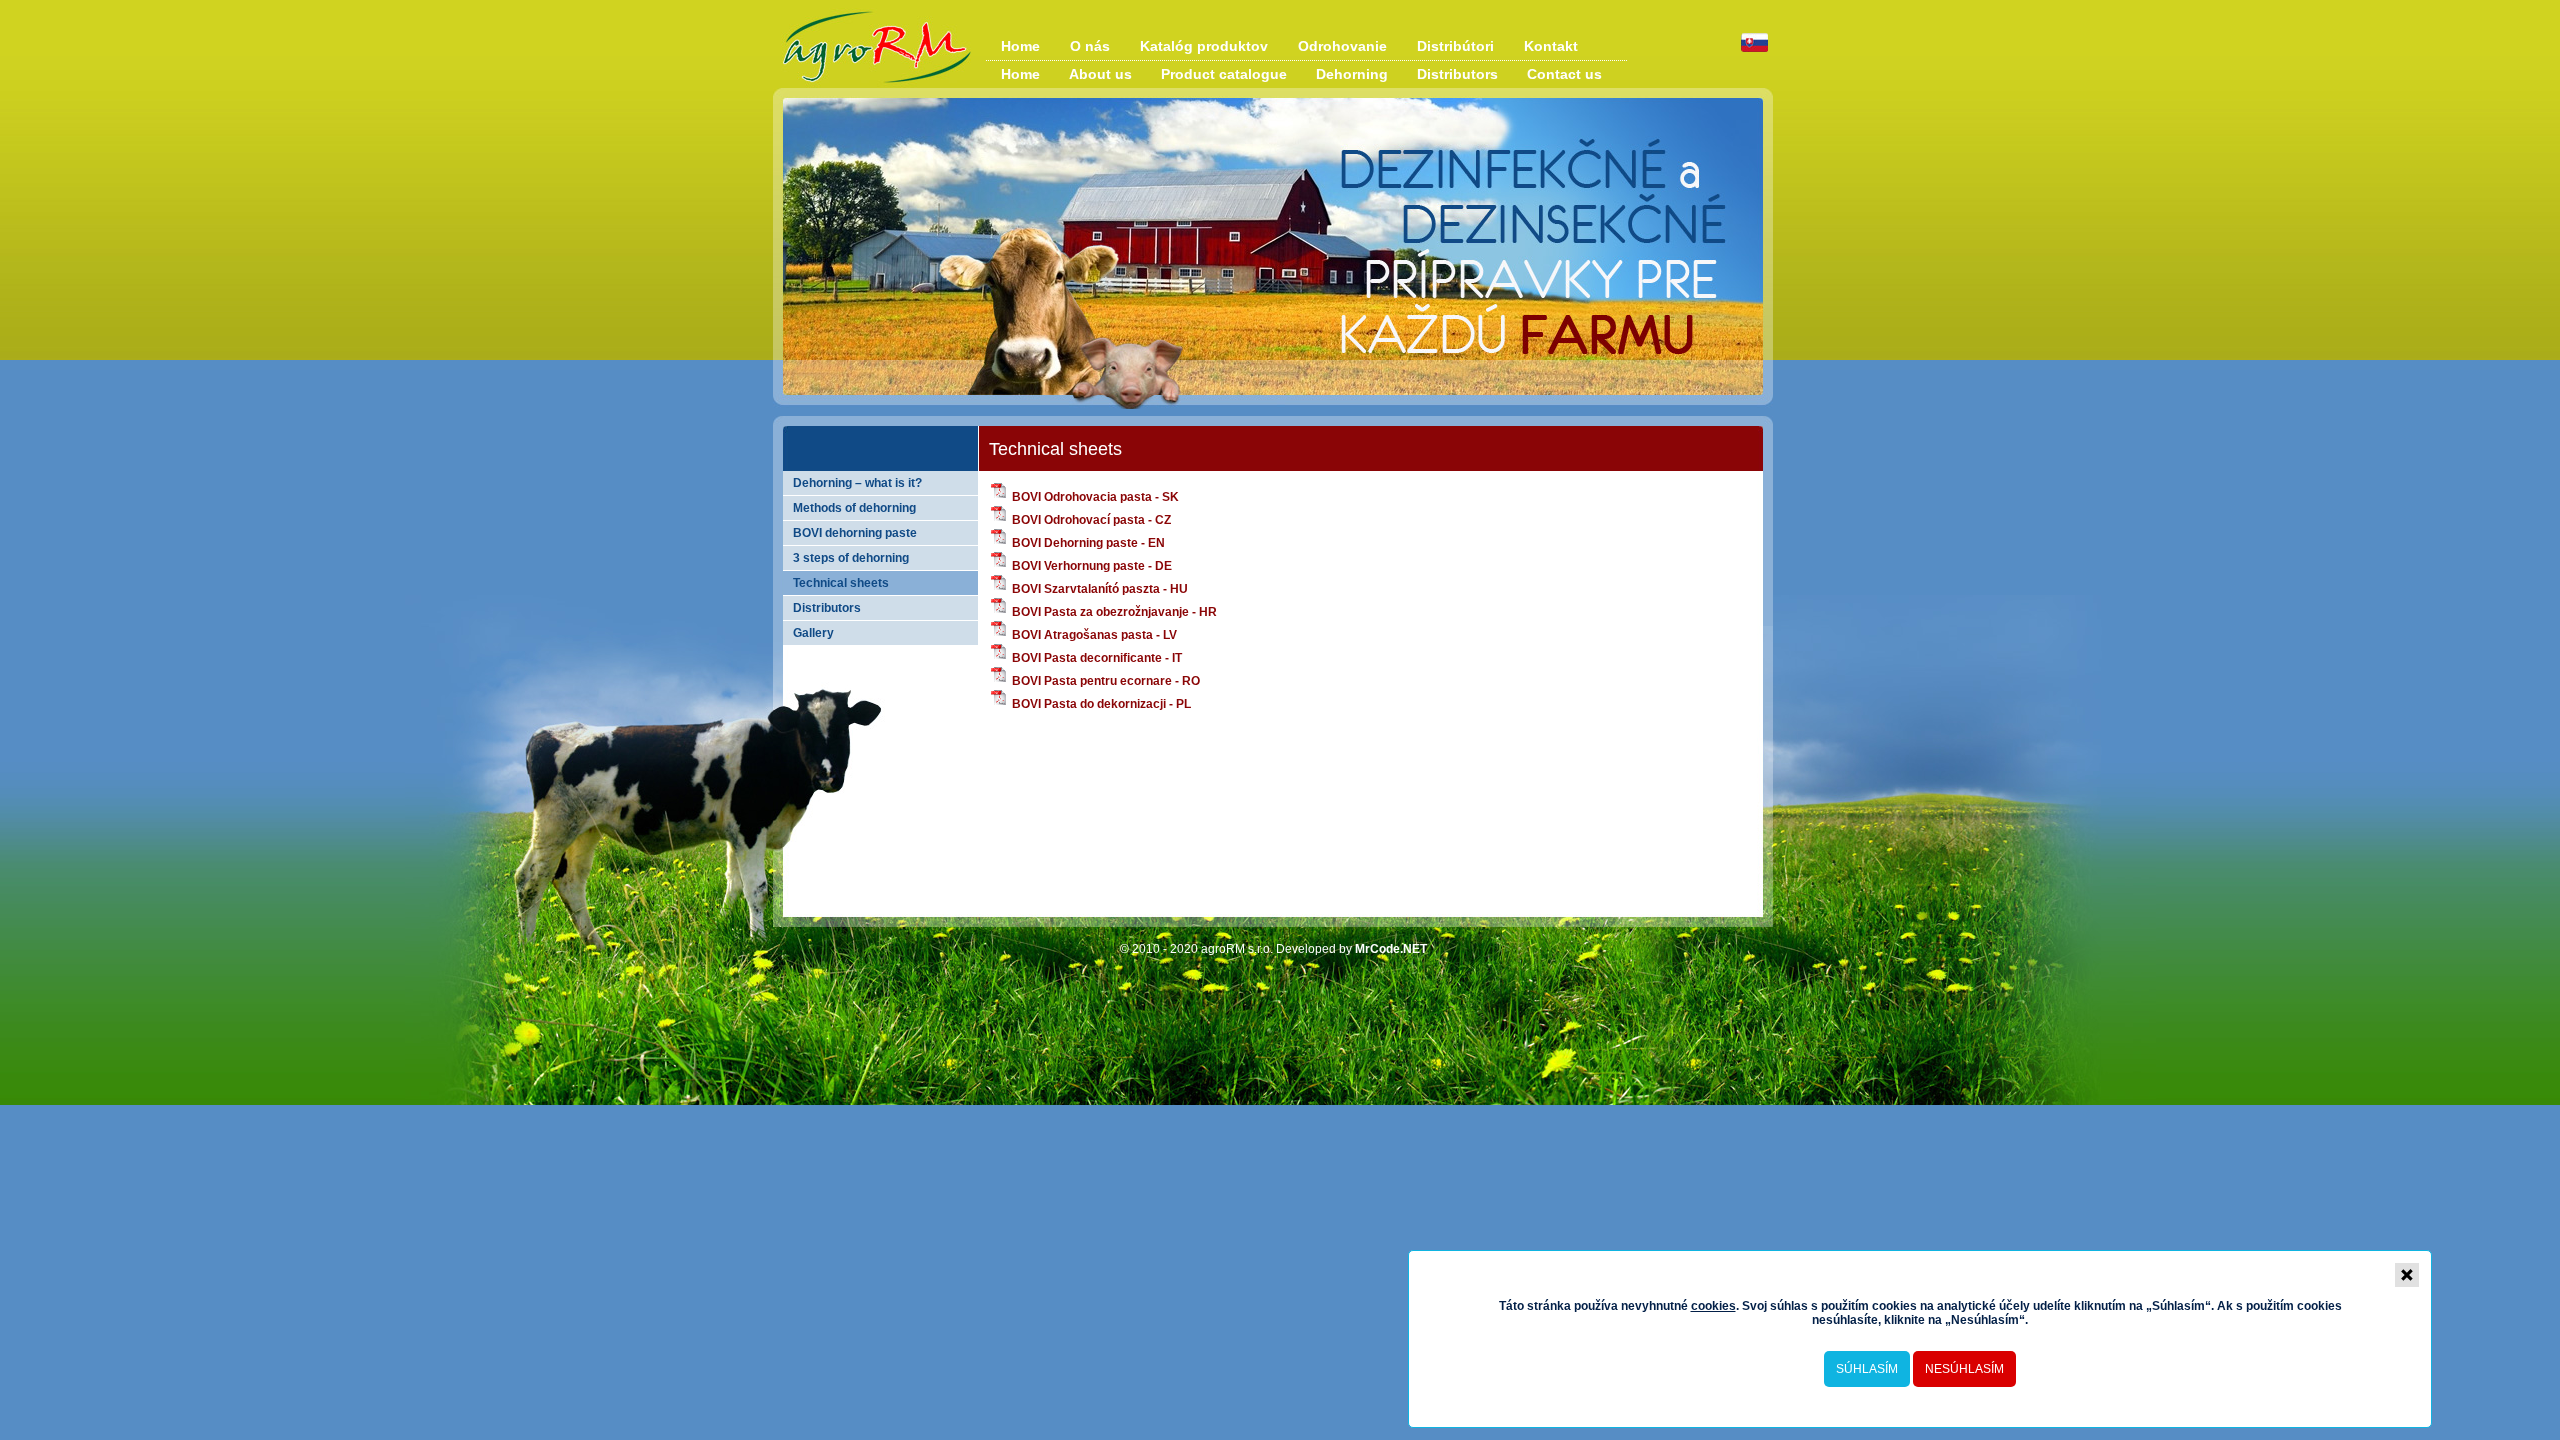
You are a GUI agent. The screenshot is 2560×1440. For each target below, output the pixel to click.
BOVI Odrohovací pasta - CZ (1090, 520)
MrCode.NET (1391, 949)
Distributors (1457, 74)
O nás (1090, 46)
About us (1100, 74)
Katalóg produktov (1204, 46)
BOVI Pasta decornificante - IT (1095, 658)
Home (1020, 46)
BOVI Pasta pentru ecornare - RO (1104, 681)
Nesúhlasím (1964, 1369)
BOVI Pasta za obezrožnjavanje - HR (1113, 612)
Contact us (1564, 74)
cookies (1713, 1306)
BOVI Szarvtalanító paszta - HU (1098, 589)
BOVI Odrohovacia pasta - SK (1094, 497)
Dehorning (1352, 74)
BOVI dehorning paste (855, 533)
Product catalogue (1224, 74)
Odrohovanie (1342, 46)
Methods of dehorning (854, 508)
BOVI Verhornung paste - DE (1090, 566)
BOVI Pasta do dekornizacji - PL (1100, 704)
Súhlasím (1867, 1369)
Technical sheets (841, 583)
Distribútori (1455, 46)
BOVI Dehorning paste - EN (1087, 543)
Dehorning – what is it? (857, 483)
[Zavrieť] (2407, 1275)
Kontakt (1551, 46)
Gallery (813, 633)
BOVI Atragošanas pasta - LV (1093, 635)
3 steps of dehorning (851, 558)
